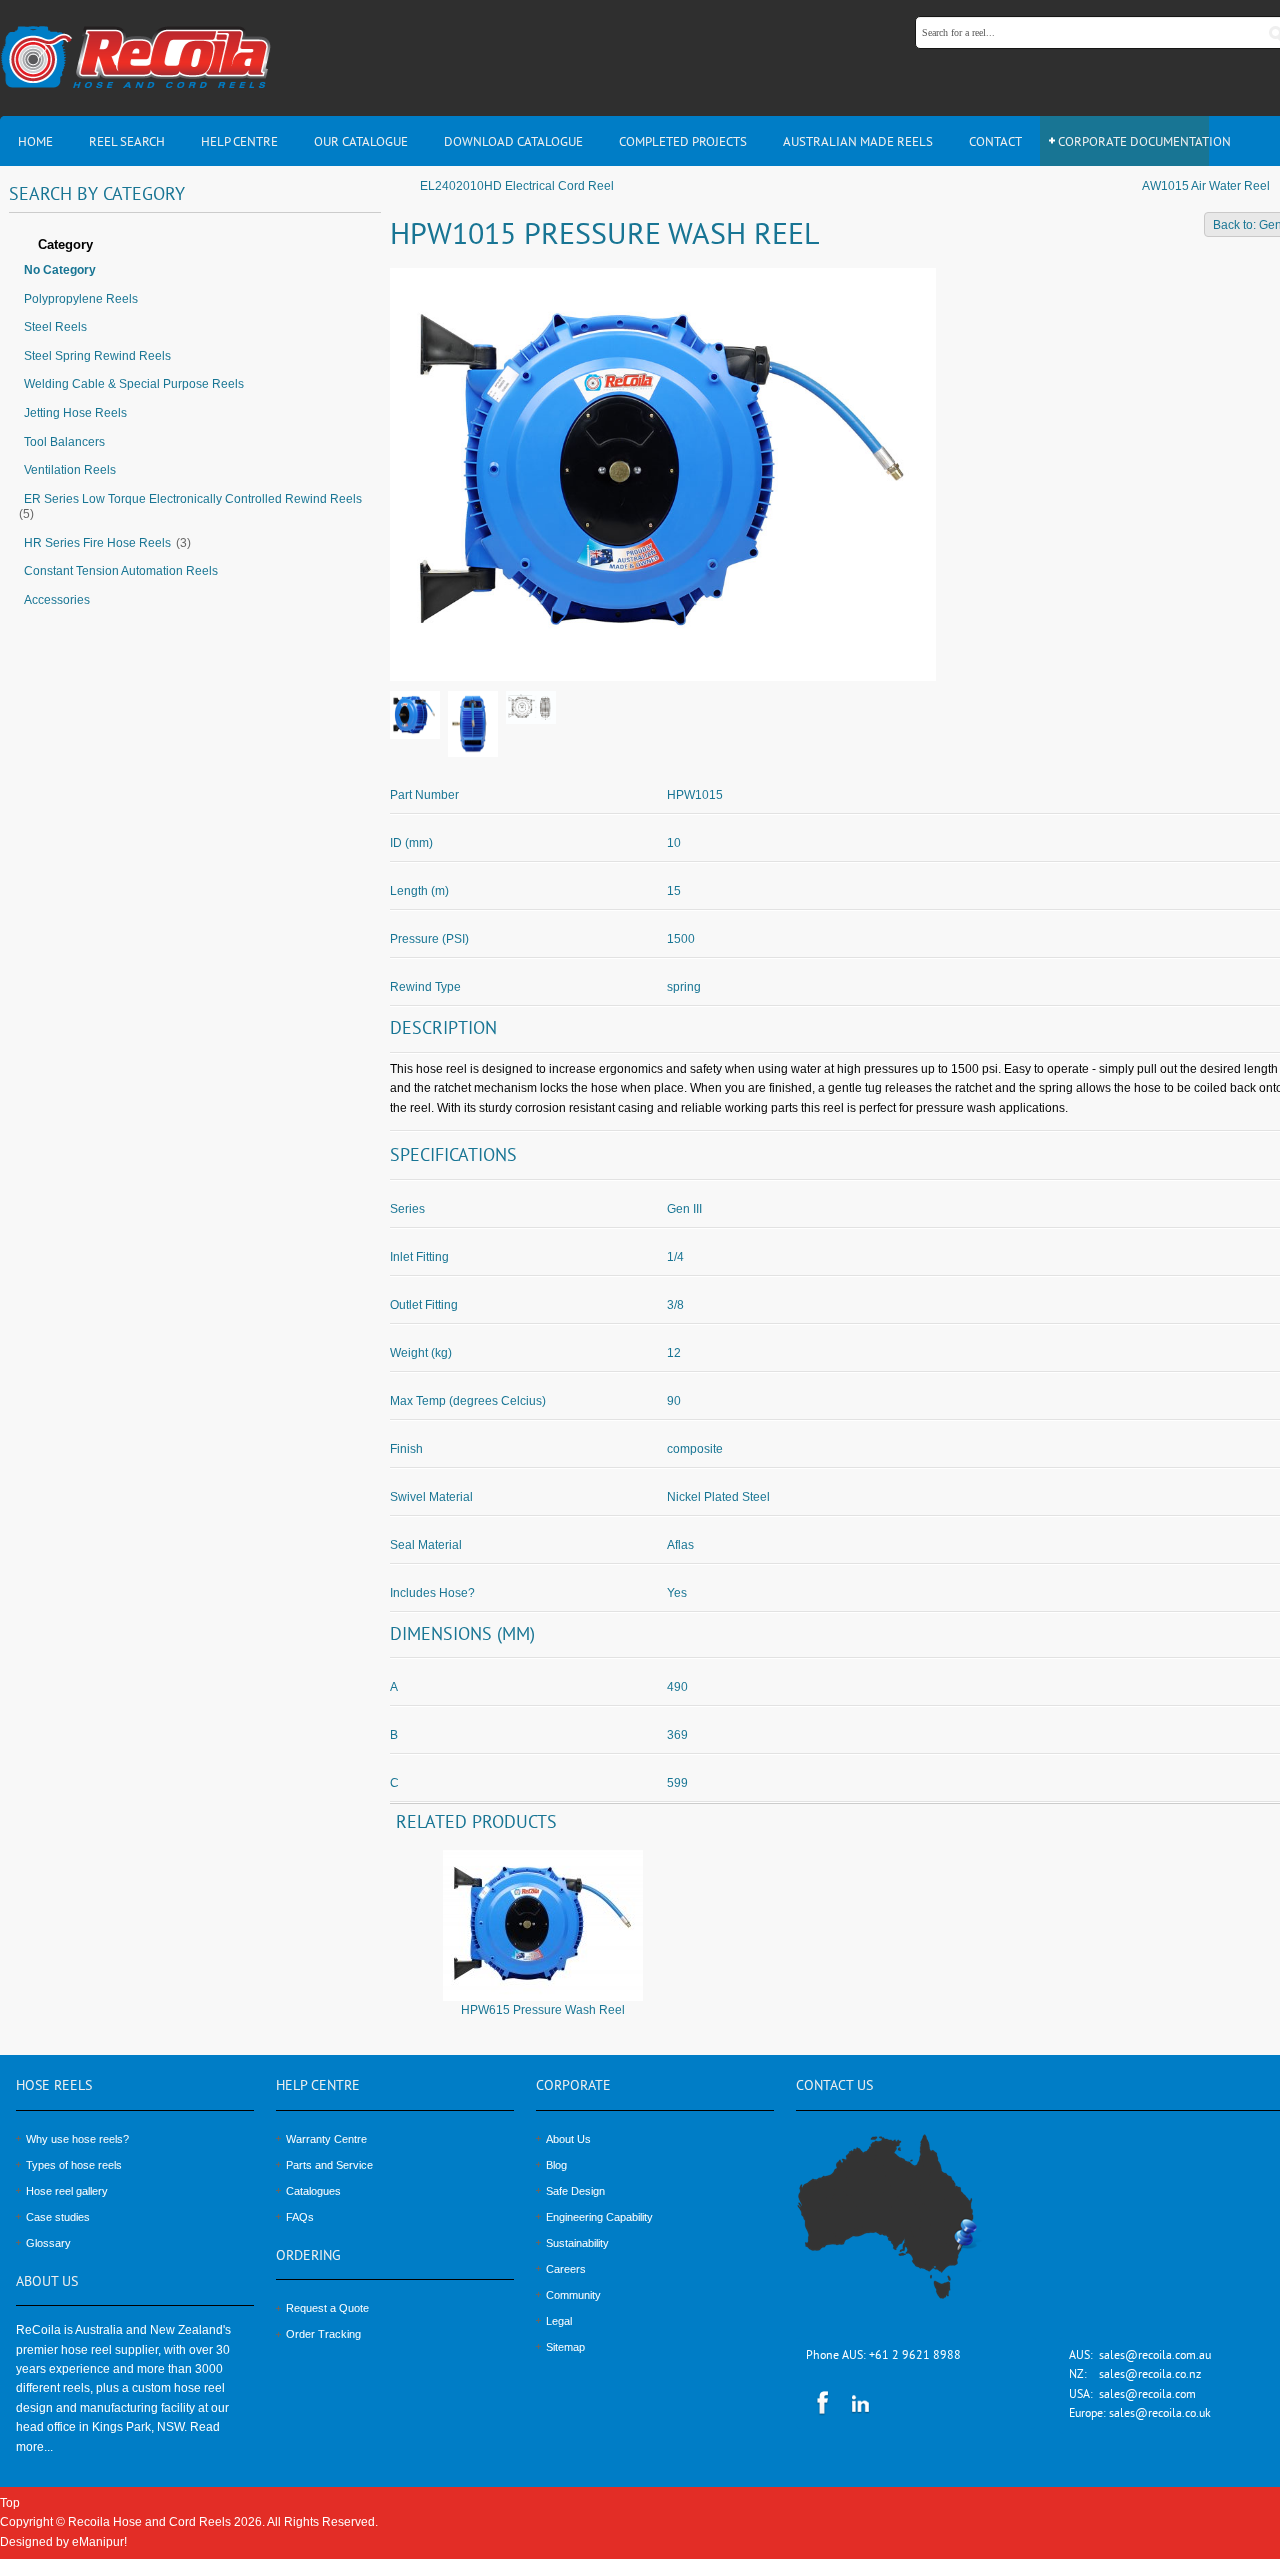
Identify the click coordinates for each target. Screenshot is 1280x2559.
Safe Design (575, 2191)
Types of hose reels (74, 2165)
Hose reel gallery (67, 2191)
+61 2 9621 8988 (915, 2356)
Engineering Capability (599, 2217)
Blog (556, 2165)
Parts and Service (329, 2165)
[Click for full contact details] (909, 2228)
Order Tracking (323, 2334)
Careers (566, 2269)
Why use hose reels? (77, 2139)
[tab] (195, 246)
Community (573, 2295)
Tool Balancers (64, 442)
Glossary (48, 2243)
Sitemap (565, 2347)
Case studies (58, 2217)
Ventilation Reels (70, 470)
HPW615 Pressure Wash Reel (543, 2010)
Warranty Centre (326, 2139)
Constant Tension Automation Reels (121, 571)
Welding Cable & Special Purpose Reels (134, 384)
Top (10, 2503)
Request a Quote (327, 2308)
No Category (60, 270)
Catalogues (313, 2191)
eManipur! (99, 2542)
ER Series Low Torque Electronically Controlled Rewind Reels (193, 499)
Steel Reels (55, 327)
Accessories (57, 600)
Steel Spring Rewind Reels (97, 356)
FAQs (300, 2217)
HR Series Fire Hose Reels (97, 543)
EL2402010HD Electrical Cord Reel (517, 186)
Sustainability (577, 2243)
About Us (568, 2139)
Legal (559, 2321)
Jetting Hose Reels (75, 413)
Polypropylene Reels (81, 299)
